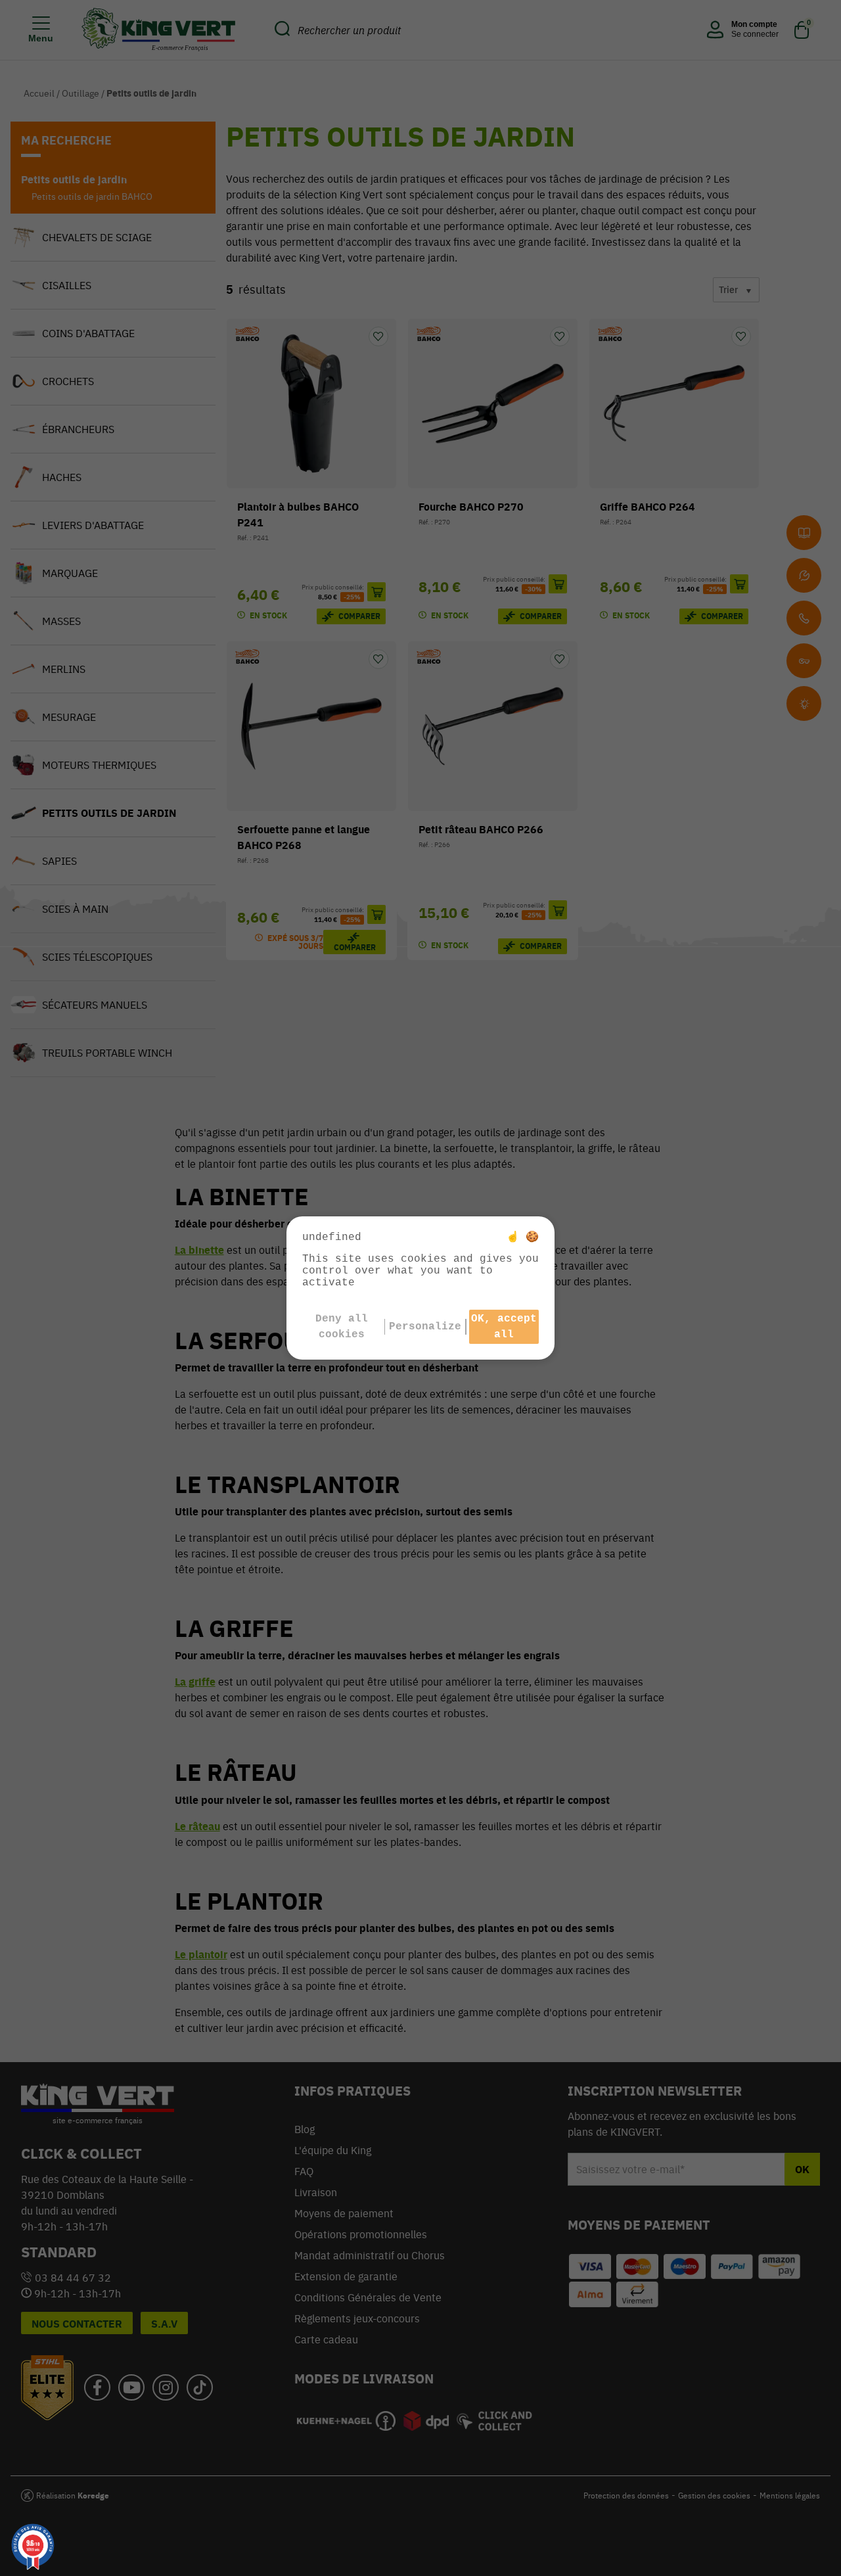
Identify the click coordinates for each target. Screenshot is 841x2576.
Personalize (425, 1327)
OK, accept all (504, 1327)
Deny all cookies (342, 1327)
